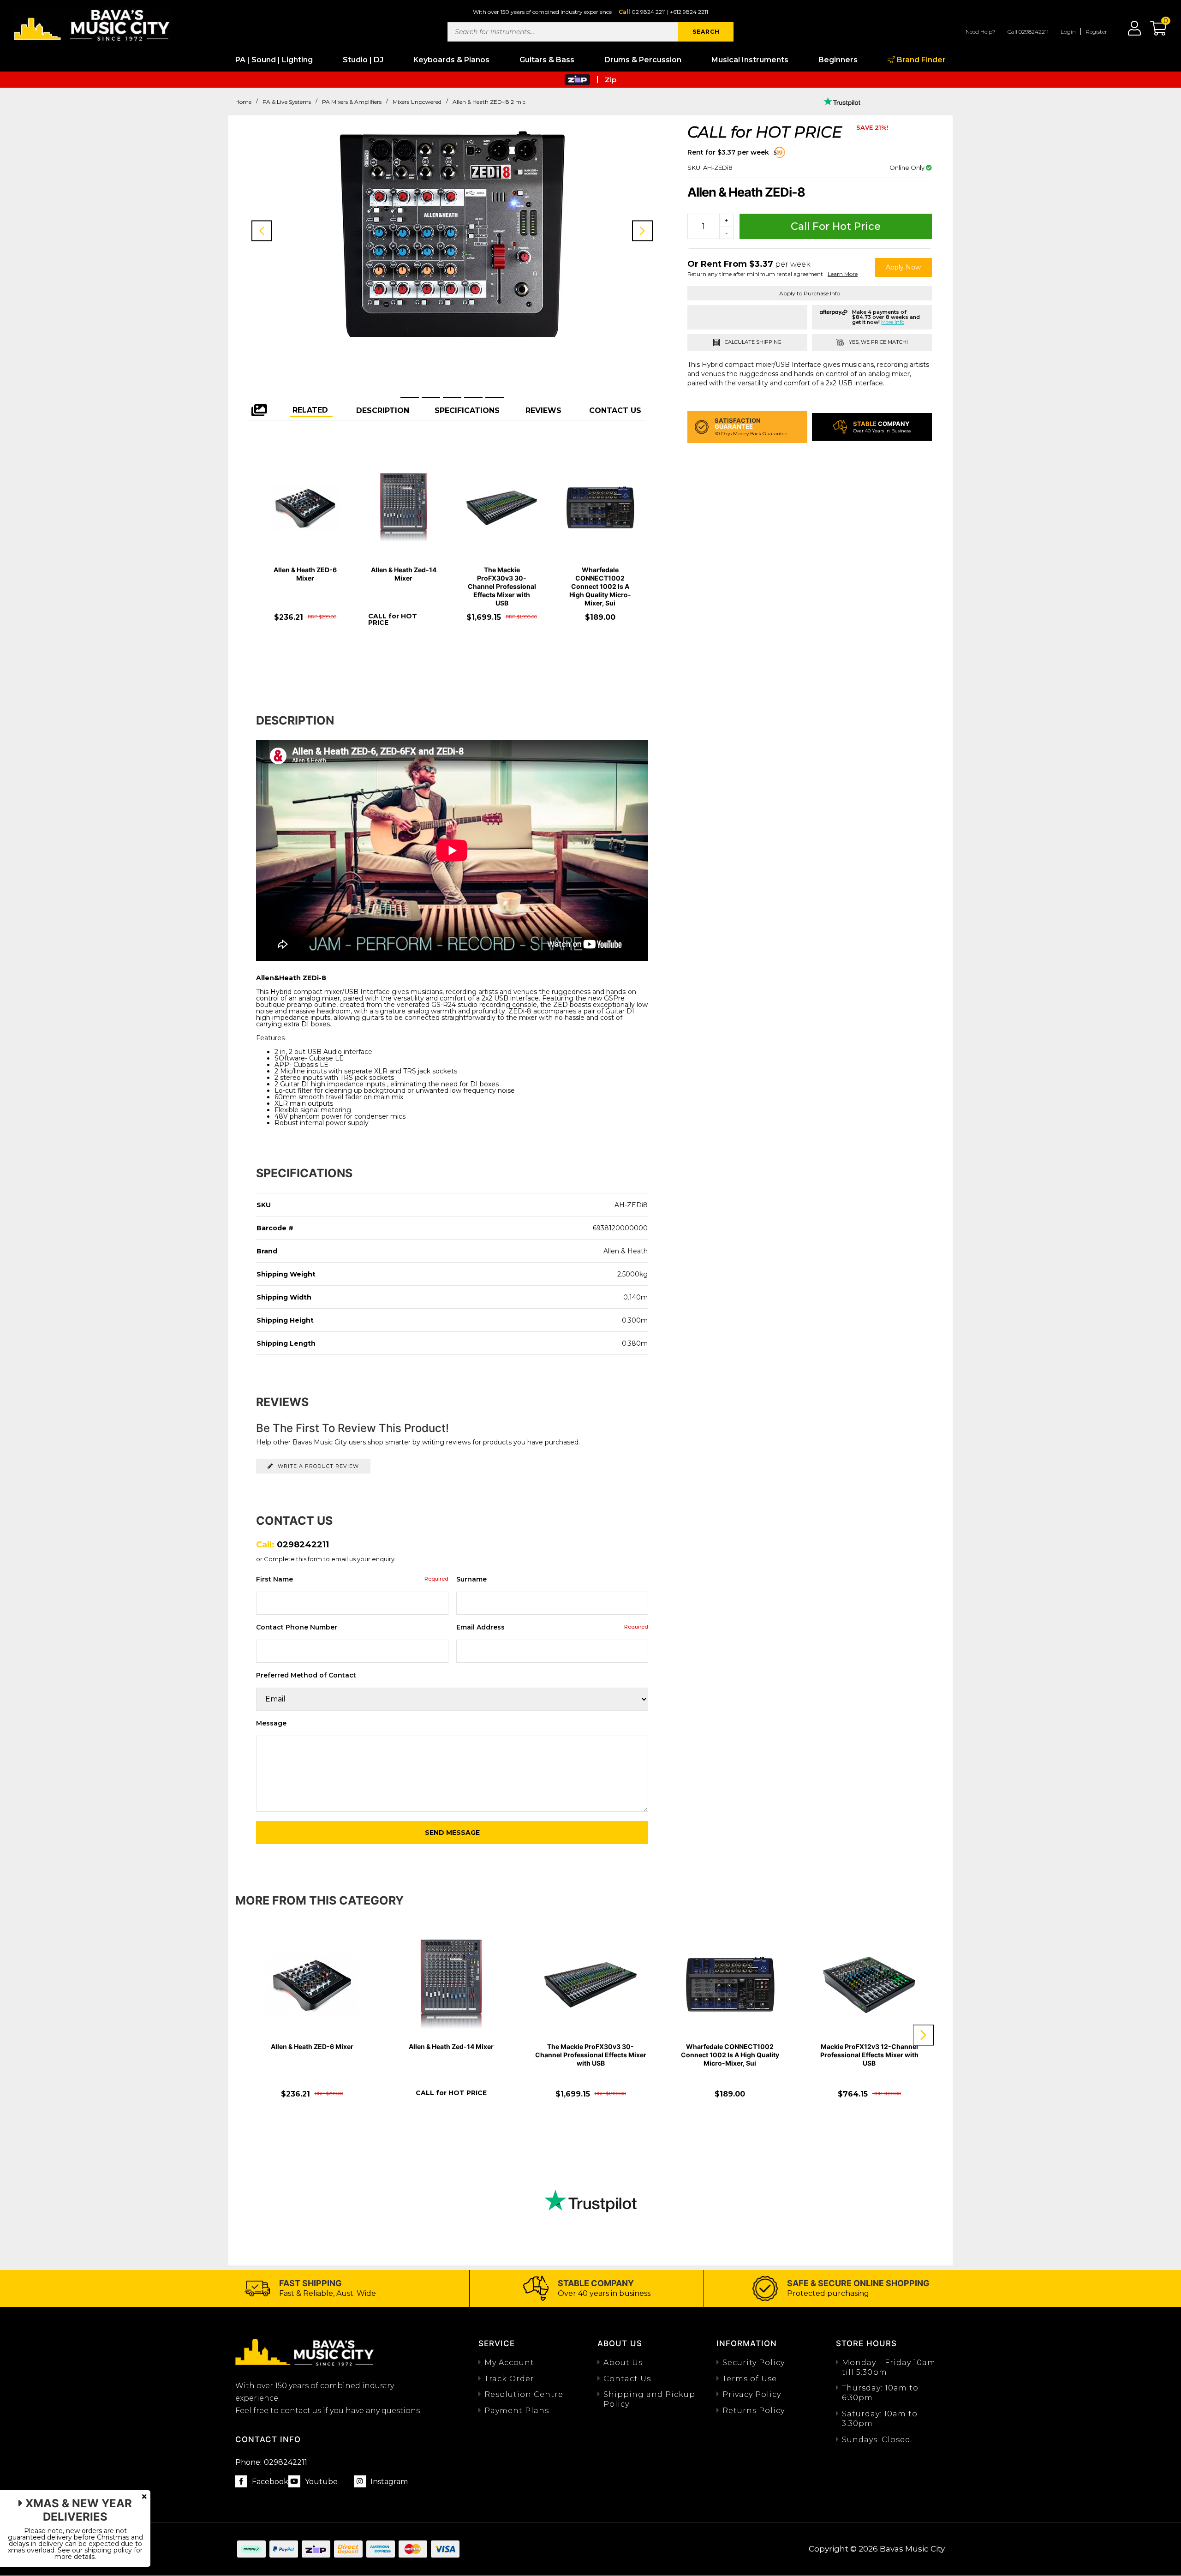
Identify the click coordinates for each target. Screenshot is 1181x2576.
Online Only (908, 168)
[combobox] (563, 32)
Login (1068, 32)
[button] (1154, 31)
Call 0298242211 (1028, 32)
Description (383, 410)
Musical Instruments (750, 60)
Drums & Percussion (643, 60)
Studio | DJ (363, 60)
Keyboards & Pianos (451, 60)
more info (893, 322)
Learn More (843, 274)
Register (1096, 32)
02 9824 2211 (649, 12)
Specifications (467, 410)
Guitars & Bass (547, 60)
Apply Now (903, 267)
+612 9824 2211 (689, 12)
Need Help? (981, 32)
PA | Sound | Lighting (274, 60)
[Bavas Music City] (92, 24)
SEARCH (706, 32)
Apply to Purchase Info (810, 293)
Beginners (838, 60)
